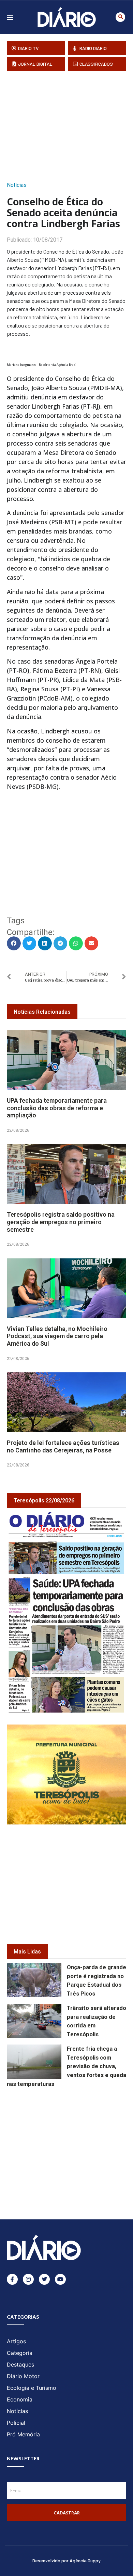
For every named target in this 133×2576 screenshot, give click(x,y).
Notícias (17, 185)
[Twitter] (44, 2279)
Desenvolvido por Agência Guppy (66, 2560)
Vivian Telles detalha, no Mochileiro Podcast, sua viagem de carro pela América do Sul (57, 1336)
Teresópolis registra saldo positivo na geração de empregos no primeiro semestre (61, 1222)
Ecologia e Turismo (32, 2388)
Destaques (20, 2364)
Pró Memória (23, 2434)
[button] (120, 17)
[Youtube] (60, 2279)
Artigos (16, 2341)
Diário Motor (23, 2376)
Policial (16, 2423)
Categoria (20, 2353)
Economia (20, 2399)
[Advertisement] (70, 124)
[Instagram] (28, 2279)
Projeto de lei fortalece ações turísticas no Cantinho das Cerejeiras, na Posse (63, 1446)
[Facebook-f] (12, 2279)
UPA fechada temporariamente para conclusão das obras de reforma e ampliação (57, 1108)
